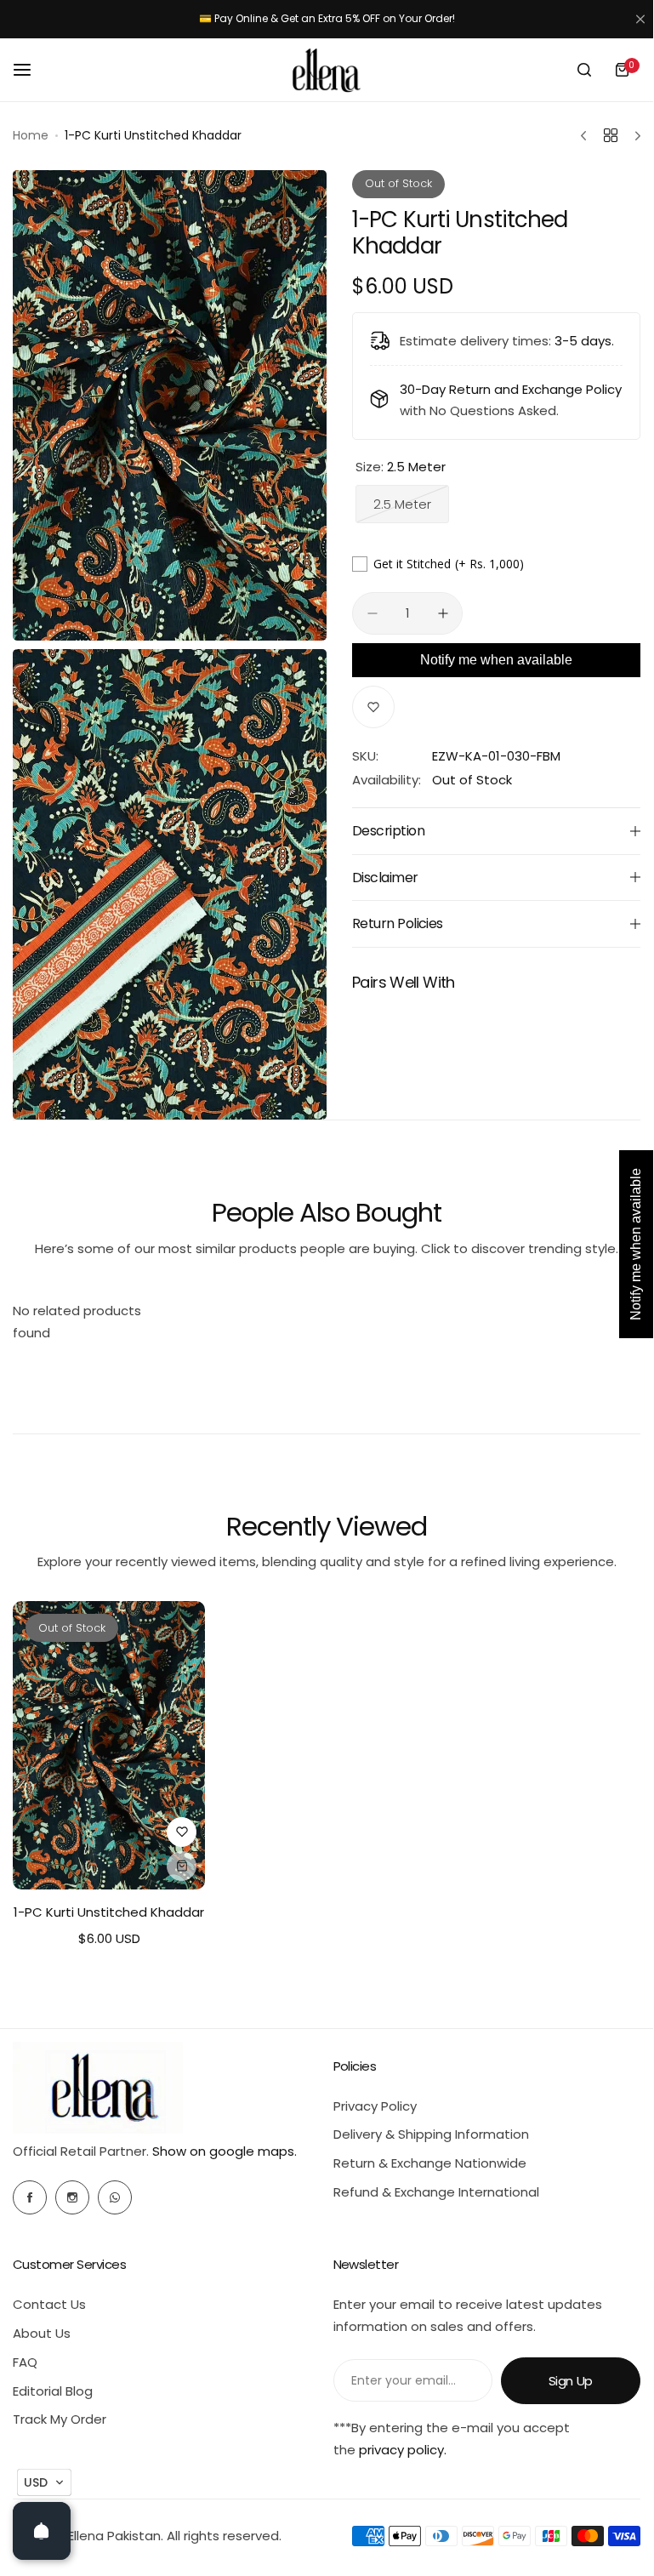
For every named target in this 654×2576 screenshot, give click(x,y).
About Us (42, 2333)
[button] (44, 2482)
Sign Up (571, 2381)
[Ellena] (327, 70)
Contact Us (49, 2304)
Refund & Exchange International (436, 2192)
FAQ (25, 2362)
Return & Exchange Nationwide (430, 2163)
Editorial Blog (53, 2391)
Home (31, 135)
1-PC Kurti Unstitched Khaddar (109, 1912)
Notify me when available (496, 660)
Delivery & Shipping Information (431, 2134)
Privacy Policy (375, 2106)
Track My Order (60, 2419)
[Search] (584, 70)
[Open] (42, 2531)
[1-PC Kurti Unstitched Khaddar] (109, 1745)
